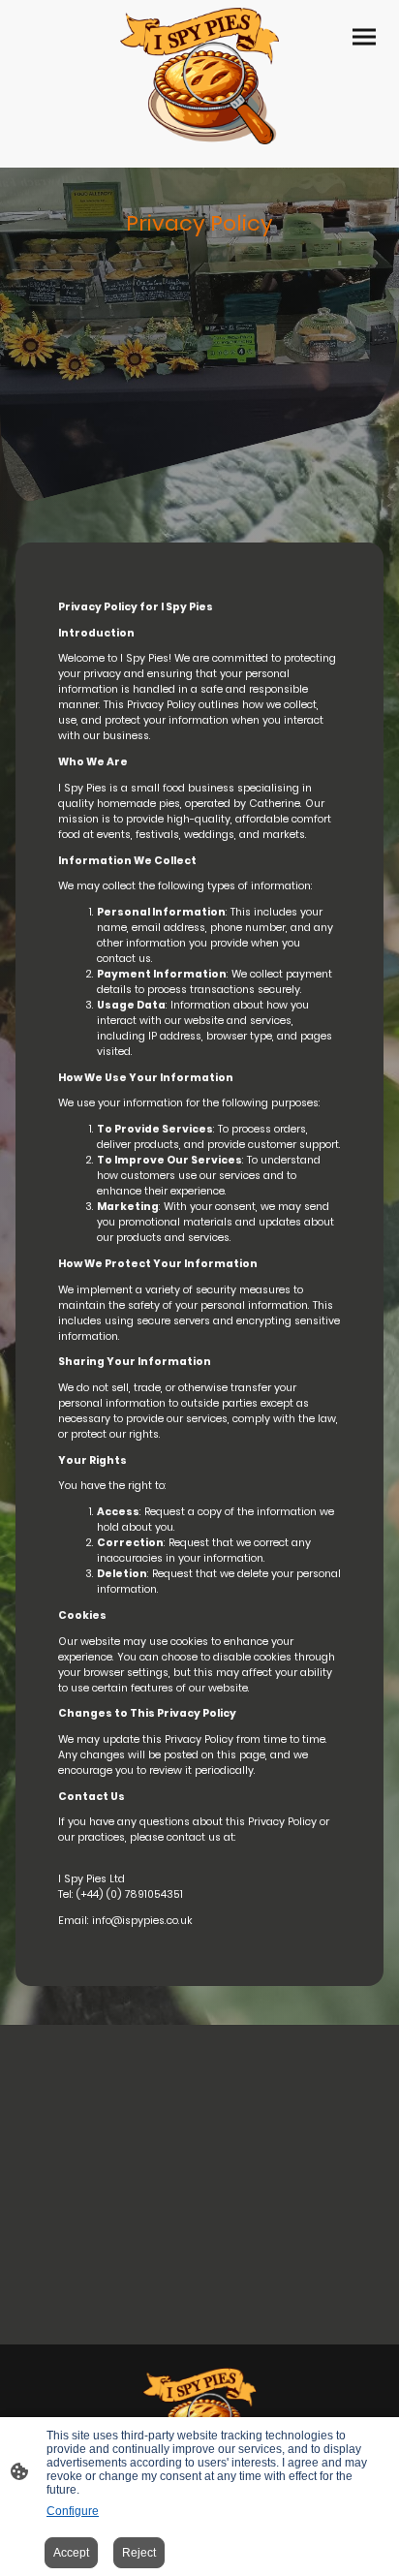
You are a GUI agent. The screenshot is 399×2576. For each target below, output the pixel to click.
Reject (139, 2553)
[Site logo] (199, 76)
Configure (73, 2511)
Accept (71, 2553)
